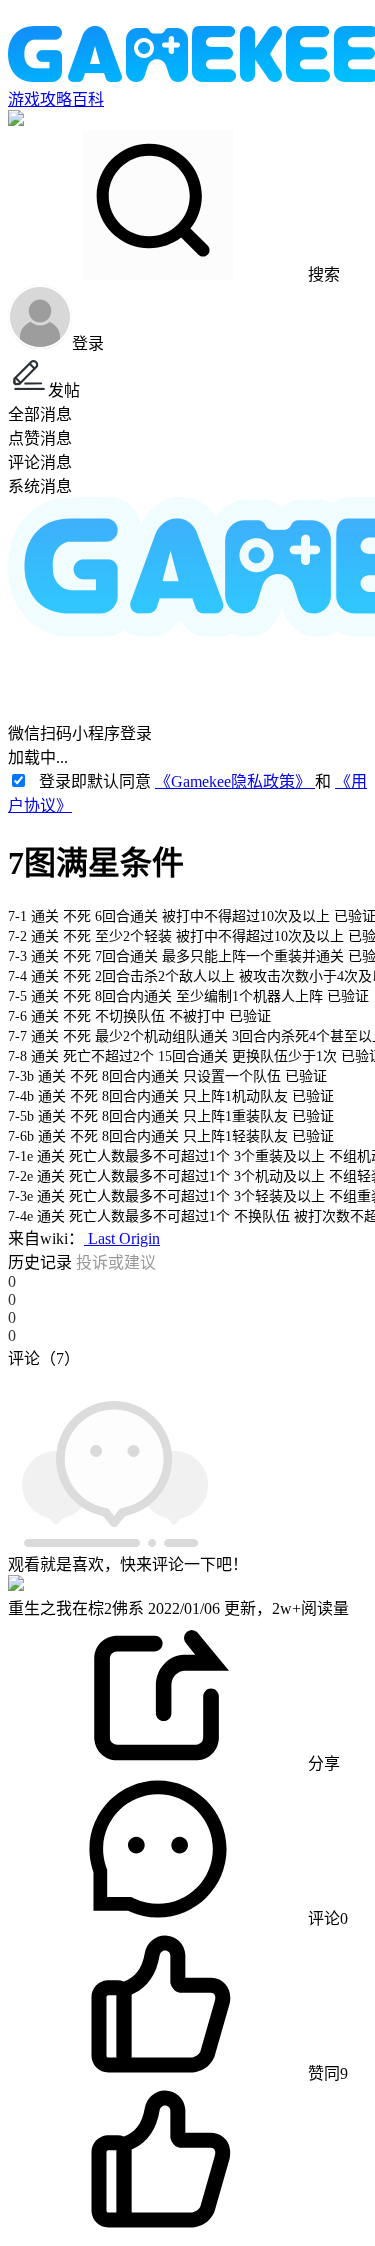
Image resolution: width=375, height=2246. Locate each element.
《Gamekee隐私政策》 (235, 781)
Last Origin (122, 1238)
